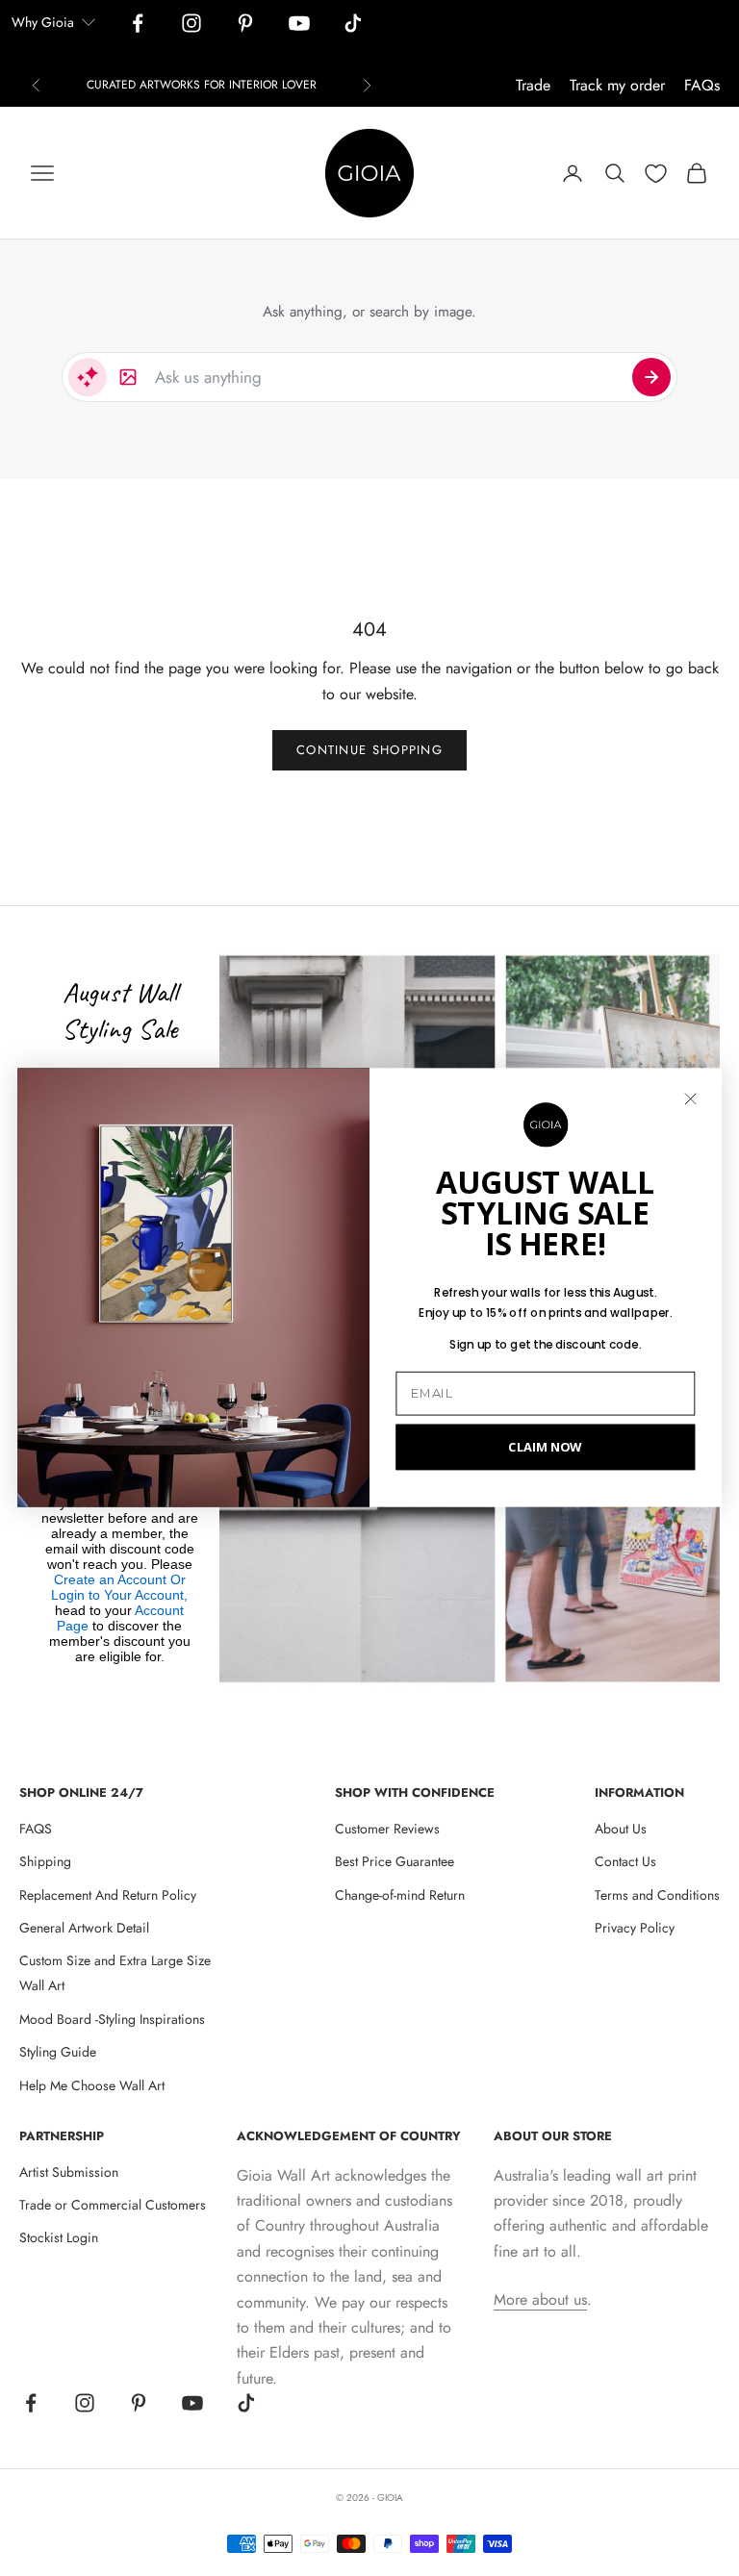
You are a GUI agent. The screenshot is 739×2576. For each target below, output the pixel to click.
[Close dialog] (690, 1099)
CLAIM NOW (545, 1447)
